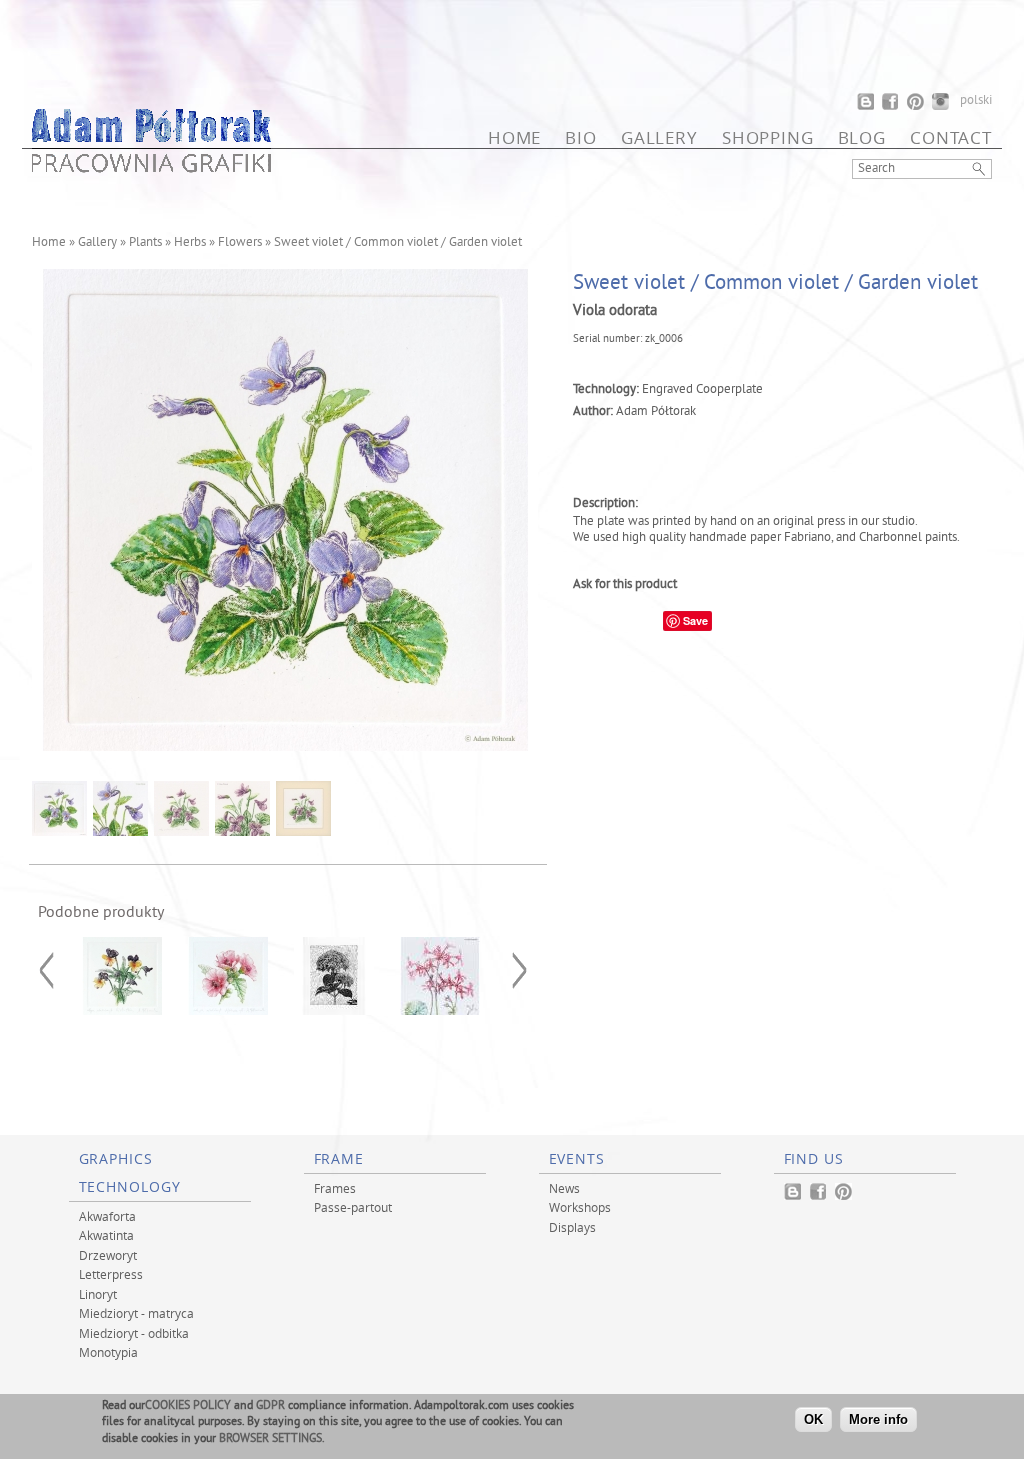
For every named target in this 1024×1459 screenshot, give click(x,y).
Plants (145, 243)
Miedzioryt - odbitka (134, 1333)
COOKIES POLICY (188, 1406)
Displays (572, 1227)
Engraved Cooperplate (702, 390)
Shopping (768, 137)
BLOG (862, 137)
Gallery (659, 137)
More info (878, 1419)
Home (514, 137)
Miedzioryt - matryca (136, 1313)
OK (813, 1419)
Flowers (240, 243)
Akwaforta (107, 1216)
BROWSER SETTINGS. (272, 1439)
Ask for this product (625, 585)
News (564, 1188)
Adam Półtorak (656, 412)
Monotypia (108, 1352)
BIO (581, 137)
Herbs (190, 243)
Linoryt (98, 1294)
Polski (976, 101)
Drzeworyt (108, 1255)
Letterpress (111, 1274)
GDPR (270, 1406)
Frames (335, 1188)
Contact (951, 137)
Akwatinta (106, 1235)
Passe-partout (353, 1207)
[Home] (152, 167)
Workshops (580, 1207)
